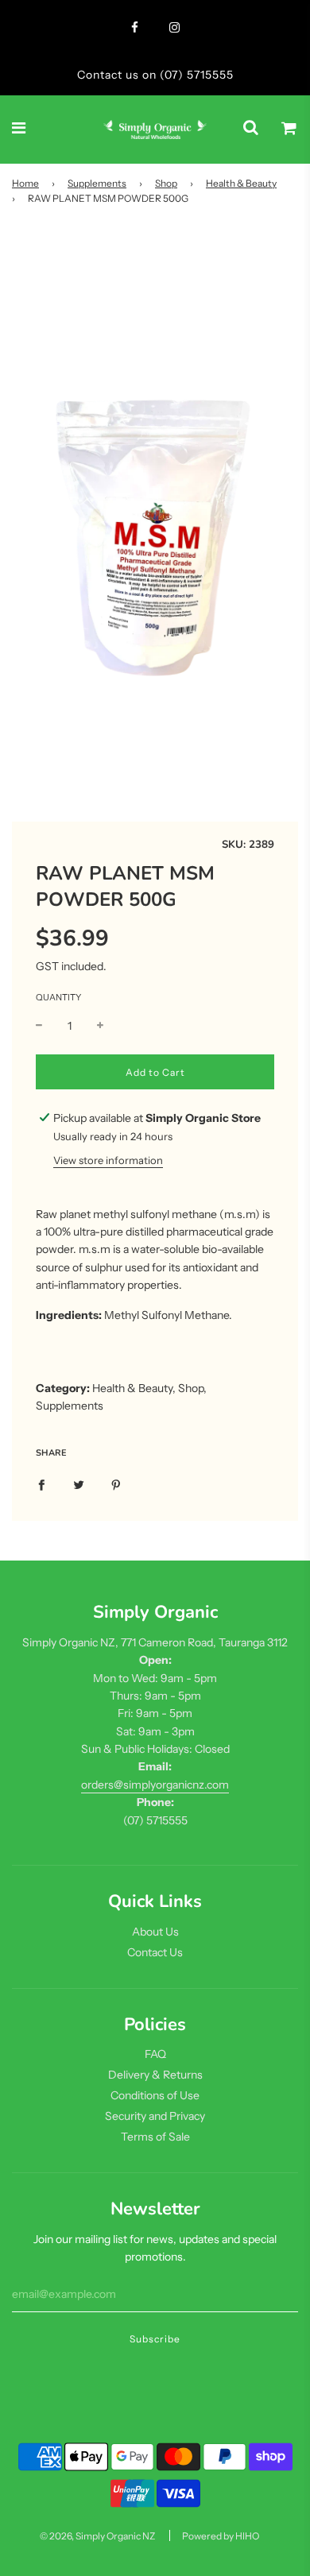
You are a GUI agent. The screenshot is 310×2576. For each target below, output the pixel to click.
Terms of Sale (155, 2137)
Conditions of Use (155, 2095)
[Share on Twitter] (79, 1484)
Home (25, 183)
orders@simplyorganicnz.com (155, 1785)
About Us (155, 1932)
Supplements (97, 183)
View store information (108, 1160)
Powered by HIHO (221, 2536)
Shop (166, 183)
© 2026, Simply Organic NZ (97, 2536)
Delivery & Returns (155, 2075)
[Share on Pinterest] (116, 1484)
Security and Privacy (155, 2116)
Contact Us (155, 1952)
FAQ (155, 2054)
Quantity (58, 997)
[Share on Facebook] (41, 1484)
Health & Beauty (241, 183)
